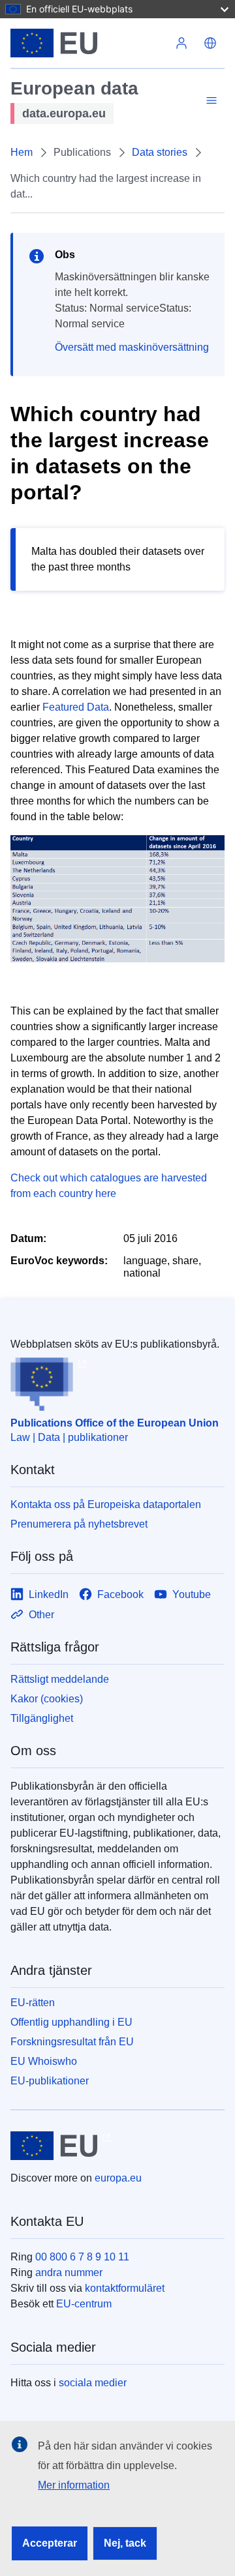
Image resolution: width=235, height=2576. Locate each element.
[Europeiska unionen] (89, 43)
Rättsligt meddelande (60, 1679)
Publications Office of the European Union (115, 1423)
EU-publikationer (50, 2081)
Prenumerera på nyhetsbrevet (79, 1524)
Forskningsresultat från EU (72, 2042)
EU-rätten (33, 2003)
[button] (210, 43)
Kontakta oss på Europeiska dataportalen (106, 1504)
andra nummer (69, 2273)
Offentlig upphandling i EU (71, 2022)
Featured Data (76, 707)
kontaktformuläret (125, 2288)
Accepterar (50, 2543)
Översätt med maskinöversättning (132, 347)
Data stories (160, 152)
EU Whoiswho (44, 2061)
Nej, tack (125, 2543)
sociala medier (93, 2383)
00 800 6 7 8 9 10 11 (82, 2257)
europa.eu (118, 2178)
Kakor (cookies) (47, 1699)
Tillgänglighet (42, 1718)
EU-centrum (84, 2304)
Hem (22, 152)
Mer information (74, 2485)
